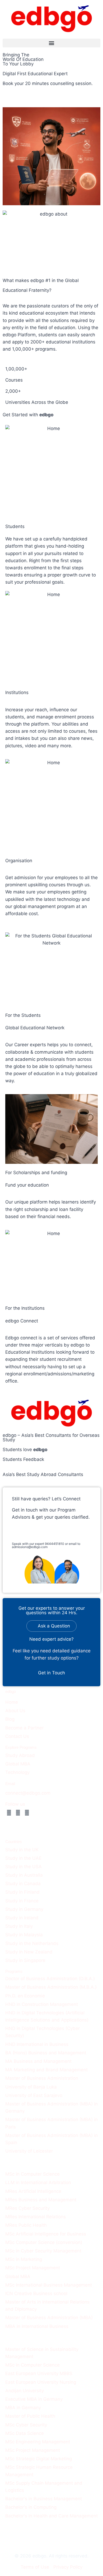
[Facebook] (9, 1813)
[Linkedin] (27, 1813)
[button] (51, 43)
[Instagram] (18, 1813)
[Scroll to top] (95, 2555)
